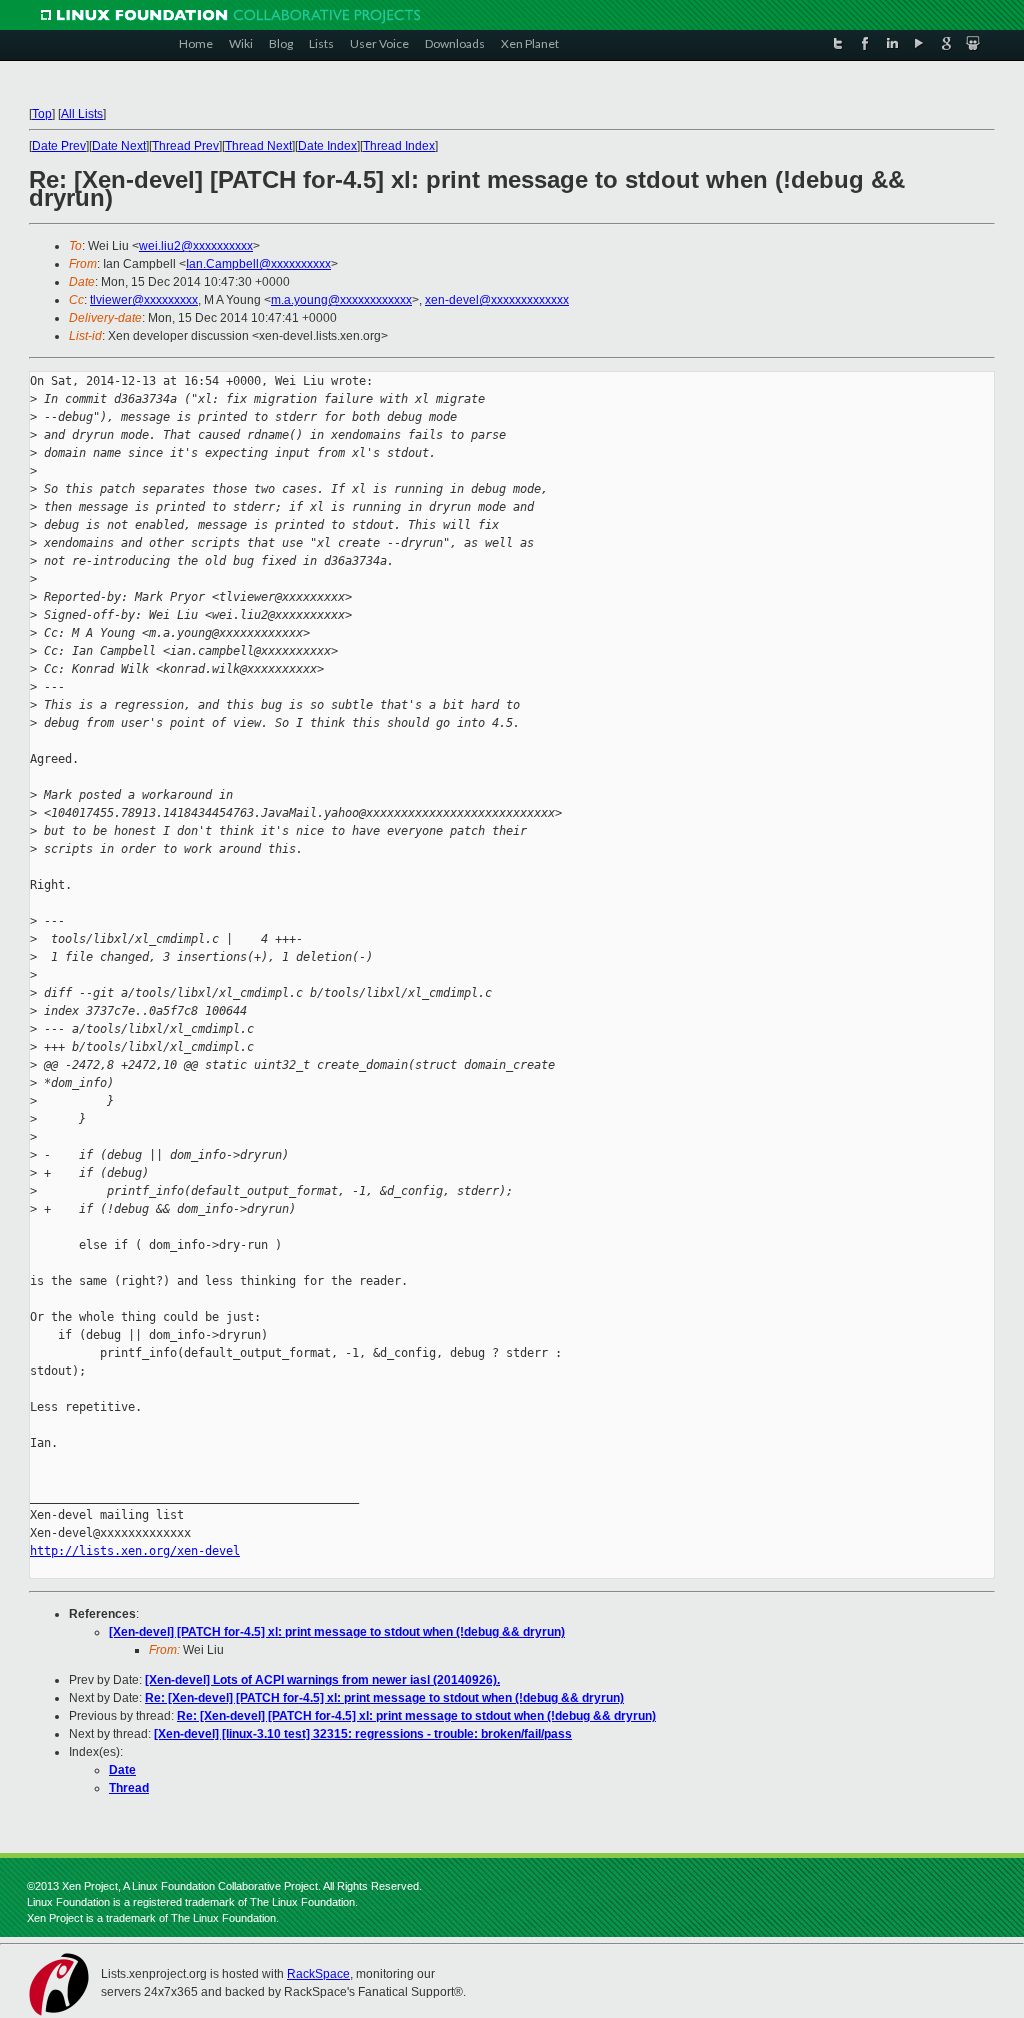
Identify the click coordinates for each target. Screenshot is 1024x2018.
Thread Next (258, 146)
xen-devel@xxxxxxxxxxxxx (497, 300)
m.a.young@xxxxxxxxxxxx (341, 300)
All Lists (82, 114)
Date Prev (59, 146)
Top (42, 114)
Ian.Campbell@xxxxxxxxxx (258, 264)
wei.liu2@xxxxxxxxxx (196, 246)
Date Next (119, 146)
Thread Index (399, 146)
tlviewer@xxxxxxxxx (144, 300)
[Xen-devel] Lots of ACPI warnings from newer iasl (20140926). (322, 1680)
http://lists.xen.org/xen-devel (135, 1551)
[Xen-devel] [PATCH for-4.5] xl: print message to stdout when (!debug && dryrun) (337, 1632)
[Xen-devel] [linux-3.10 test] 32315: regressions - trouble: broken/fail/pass (363, 1734)
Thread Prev (185, 146)
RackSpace (318, 1974)
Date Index (327, 146)
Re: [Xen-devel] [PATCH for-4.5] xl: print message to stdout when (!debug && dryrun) (384, 1698)
